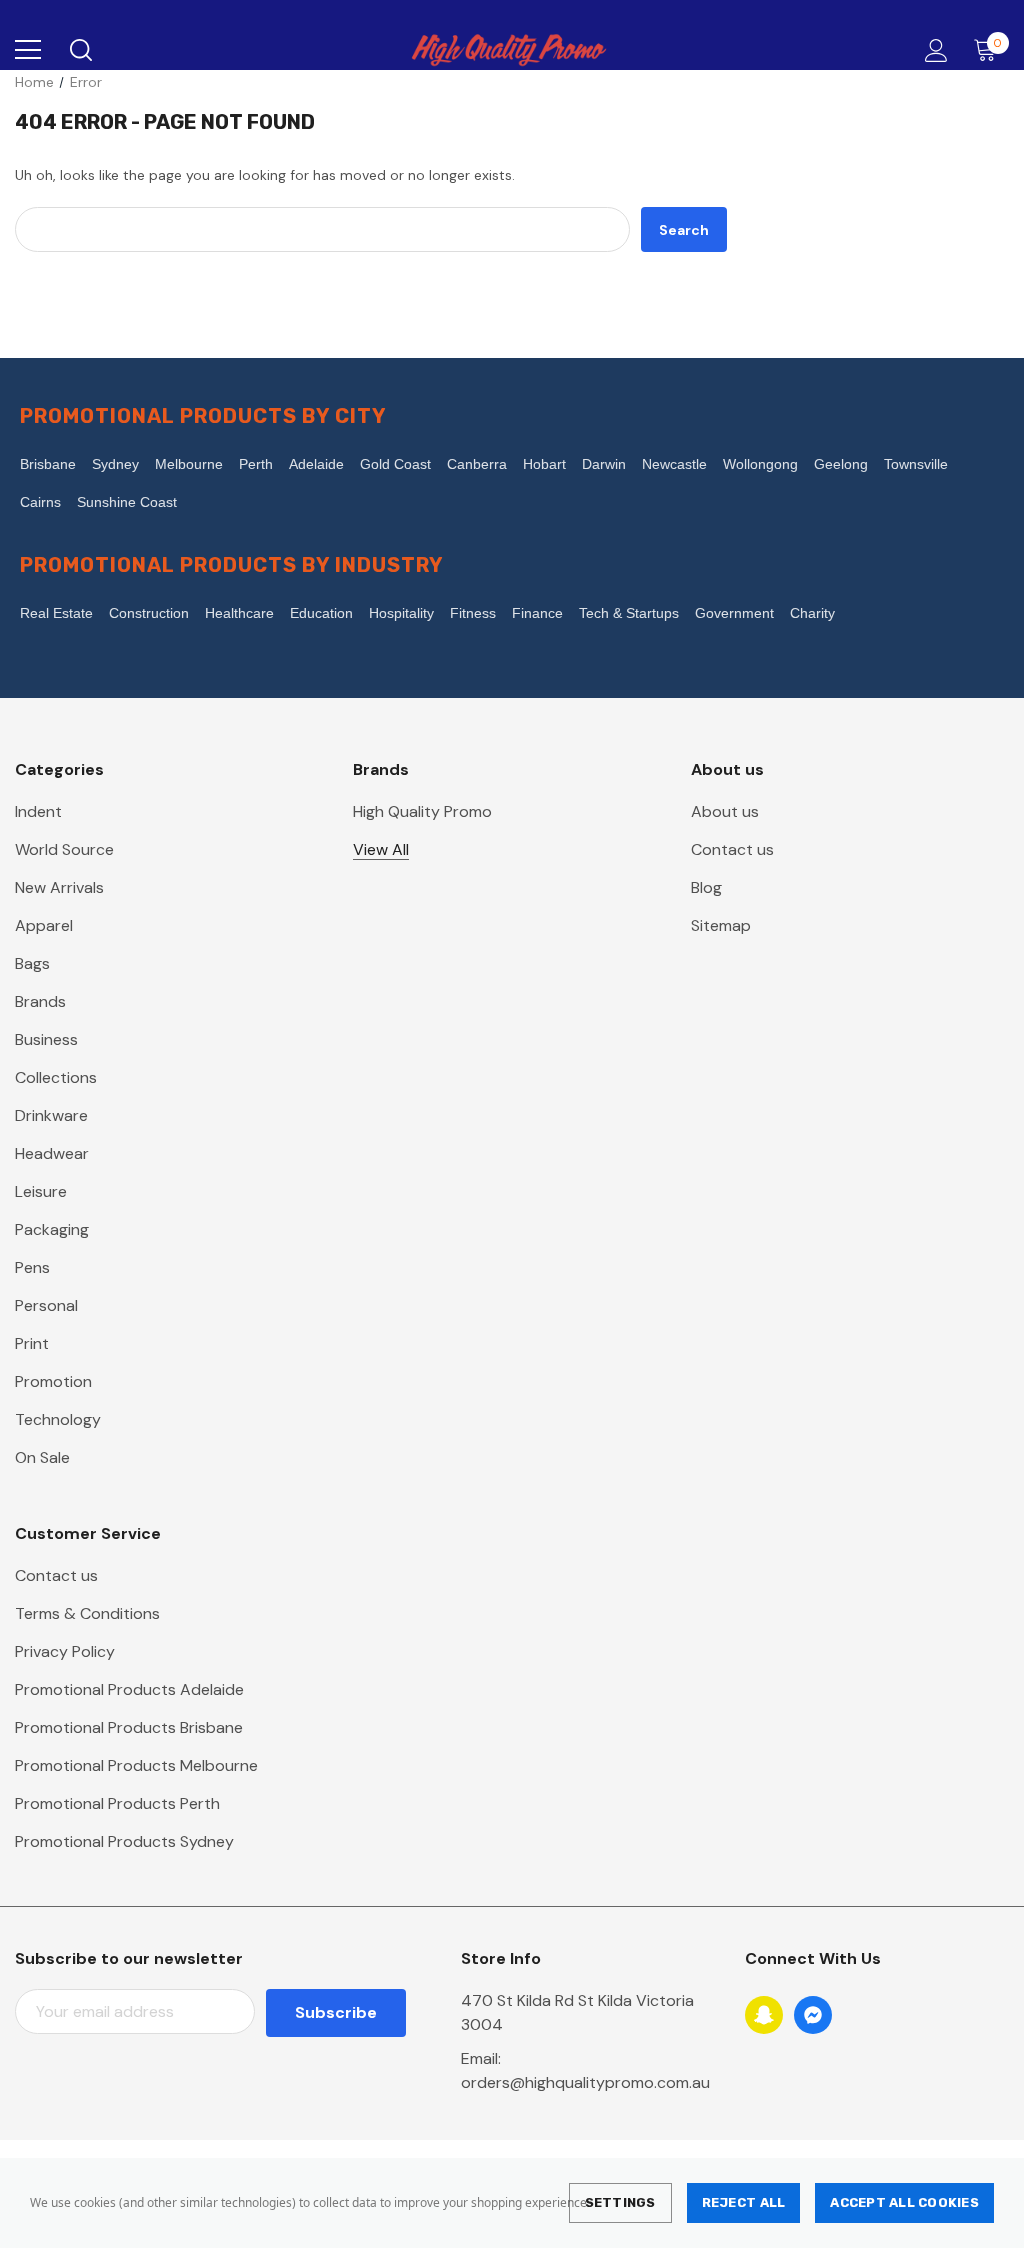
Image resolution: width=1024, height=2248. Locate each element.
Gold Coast (395, 464)
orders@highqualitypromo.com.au (585, 2082)
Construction (149, 613)
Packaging (52, 1229)
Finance (537, 613)
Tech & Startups (629, 613)
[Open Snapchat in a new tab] (764, 2015)
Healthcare (239, 613)
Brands (40, 1001)
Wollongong (760, 464)
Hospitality (401, 613)
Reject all (744, 2202)
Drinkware (51, 1115)
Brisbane (48, 464)
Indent (38, 811)
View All (381, 849)
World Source (64, 849)
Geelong (841, 464)
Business (46, 1039)
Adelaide (316, 464)
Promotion (53, 1381)
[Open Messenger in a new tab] (813, 2015)
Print (32, 1343)
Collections (56, 1077)
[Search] (79, 50)
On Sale (42, 1457)
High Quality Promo (422, 811)
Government (734, 613)
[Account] (932, 50)
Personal (46, 1305)
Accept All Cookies (904, 2202)
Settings (620, 2202)
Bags (32, 963)
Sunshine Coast (127, 502)
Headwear (52, 1153)
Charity (812, 613)
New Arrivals (59, 887)
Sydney (115, 464)
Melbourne (189, 464)
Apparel (44, 925)
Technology (58, 1419)
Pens (32, 1267)
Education (321, 613)
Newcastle (674, 464)
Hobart (544, 464)
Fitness (473, 613)
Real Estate (56, 613)
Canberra (477, 464)
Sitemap (721, 925)
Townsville (916, 464)
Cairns (40, 502)
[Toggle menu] (28, 50)
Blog (706, 887)
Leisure (41, 1191)
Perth (256, 464)
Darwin (604, 464)
